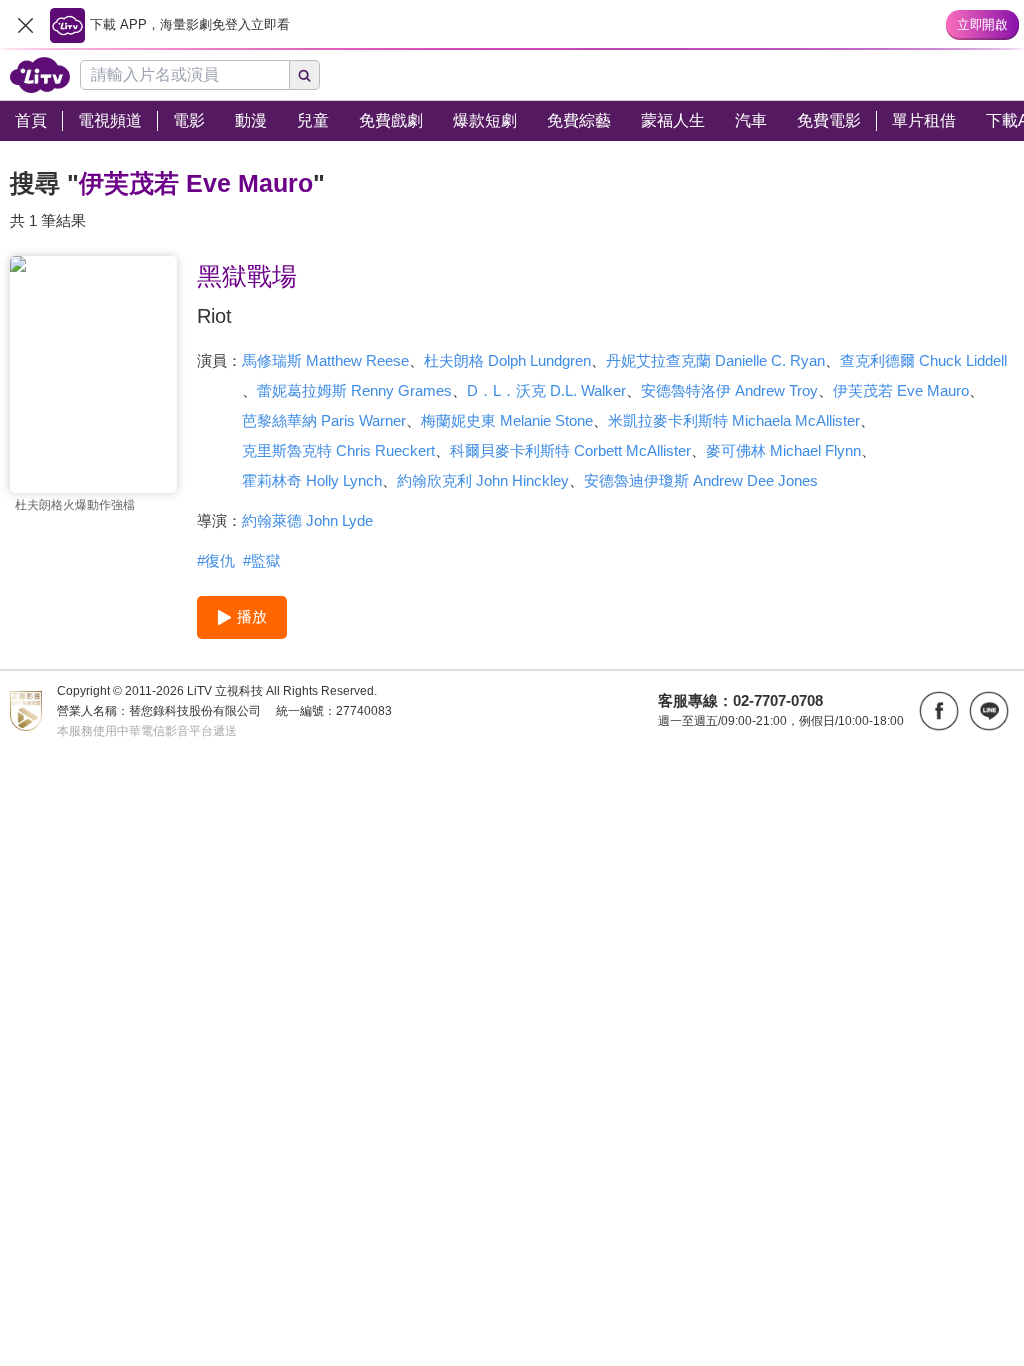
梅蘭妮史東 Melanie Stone (507, 420)
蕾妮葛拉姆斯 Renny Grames (354, 390)
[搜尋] (305, 75)
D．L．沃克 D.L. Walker (546, 390)
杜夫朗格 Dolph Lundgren (507, 360)
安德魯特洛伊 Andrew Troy (729, 390)
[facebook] (939, 711)
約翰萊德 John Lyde (307, 520)
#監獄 (262, 560)
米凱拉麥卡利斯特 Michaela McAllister (734, 420)
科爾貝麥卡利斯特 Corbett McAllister (570, 450)
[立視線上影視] (40, 75)
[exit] (25, 25)
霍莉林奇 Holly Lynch (312, 480)
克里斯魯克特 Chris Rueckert (338, 450)
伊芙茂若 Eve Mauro (901, 390)
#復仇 (216, 560)
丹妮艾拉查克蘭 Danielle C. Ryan (715, 360)
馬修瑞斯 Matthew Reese (325, 360)
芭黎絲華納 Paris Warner (324, 420)
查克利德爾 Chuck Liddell (923, 360)
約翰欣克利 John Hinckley (483, 480)
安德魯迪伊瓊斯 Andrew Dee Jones (701, 480)
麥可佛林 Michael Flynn (783, 450)
